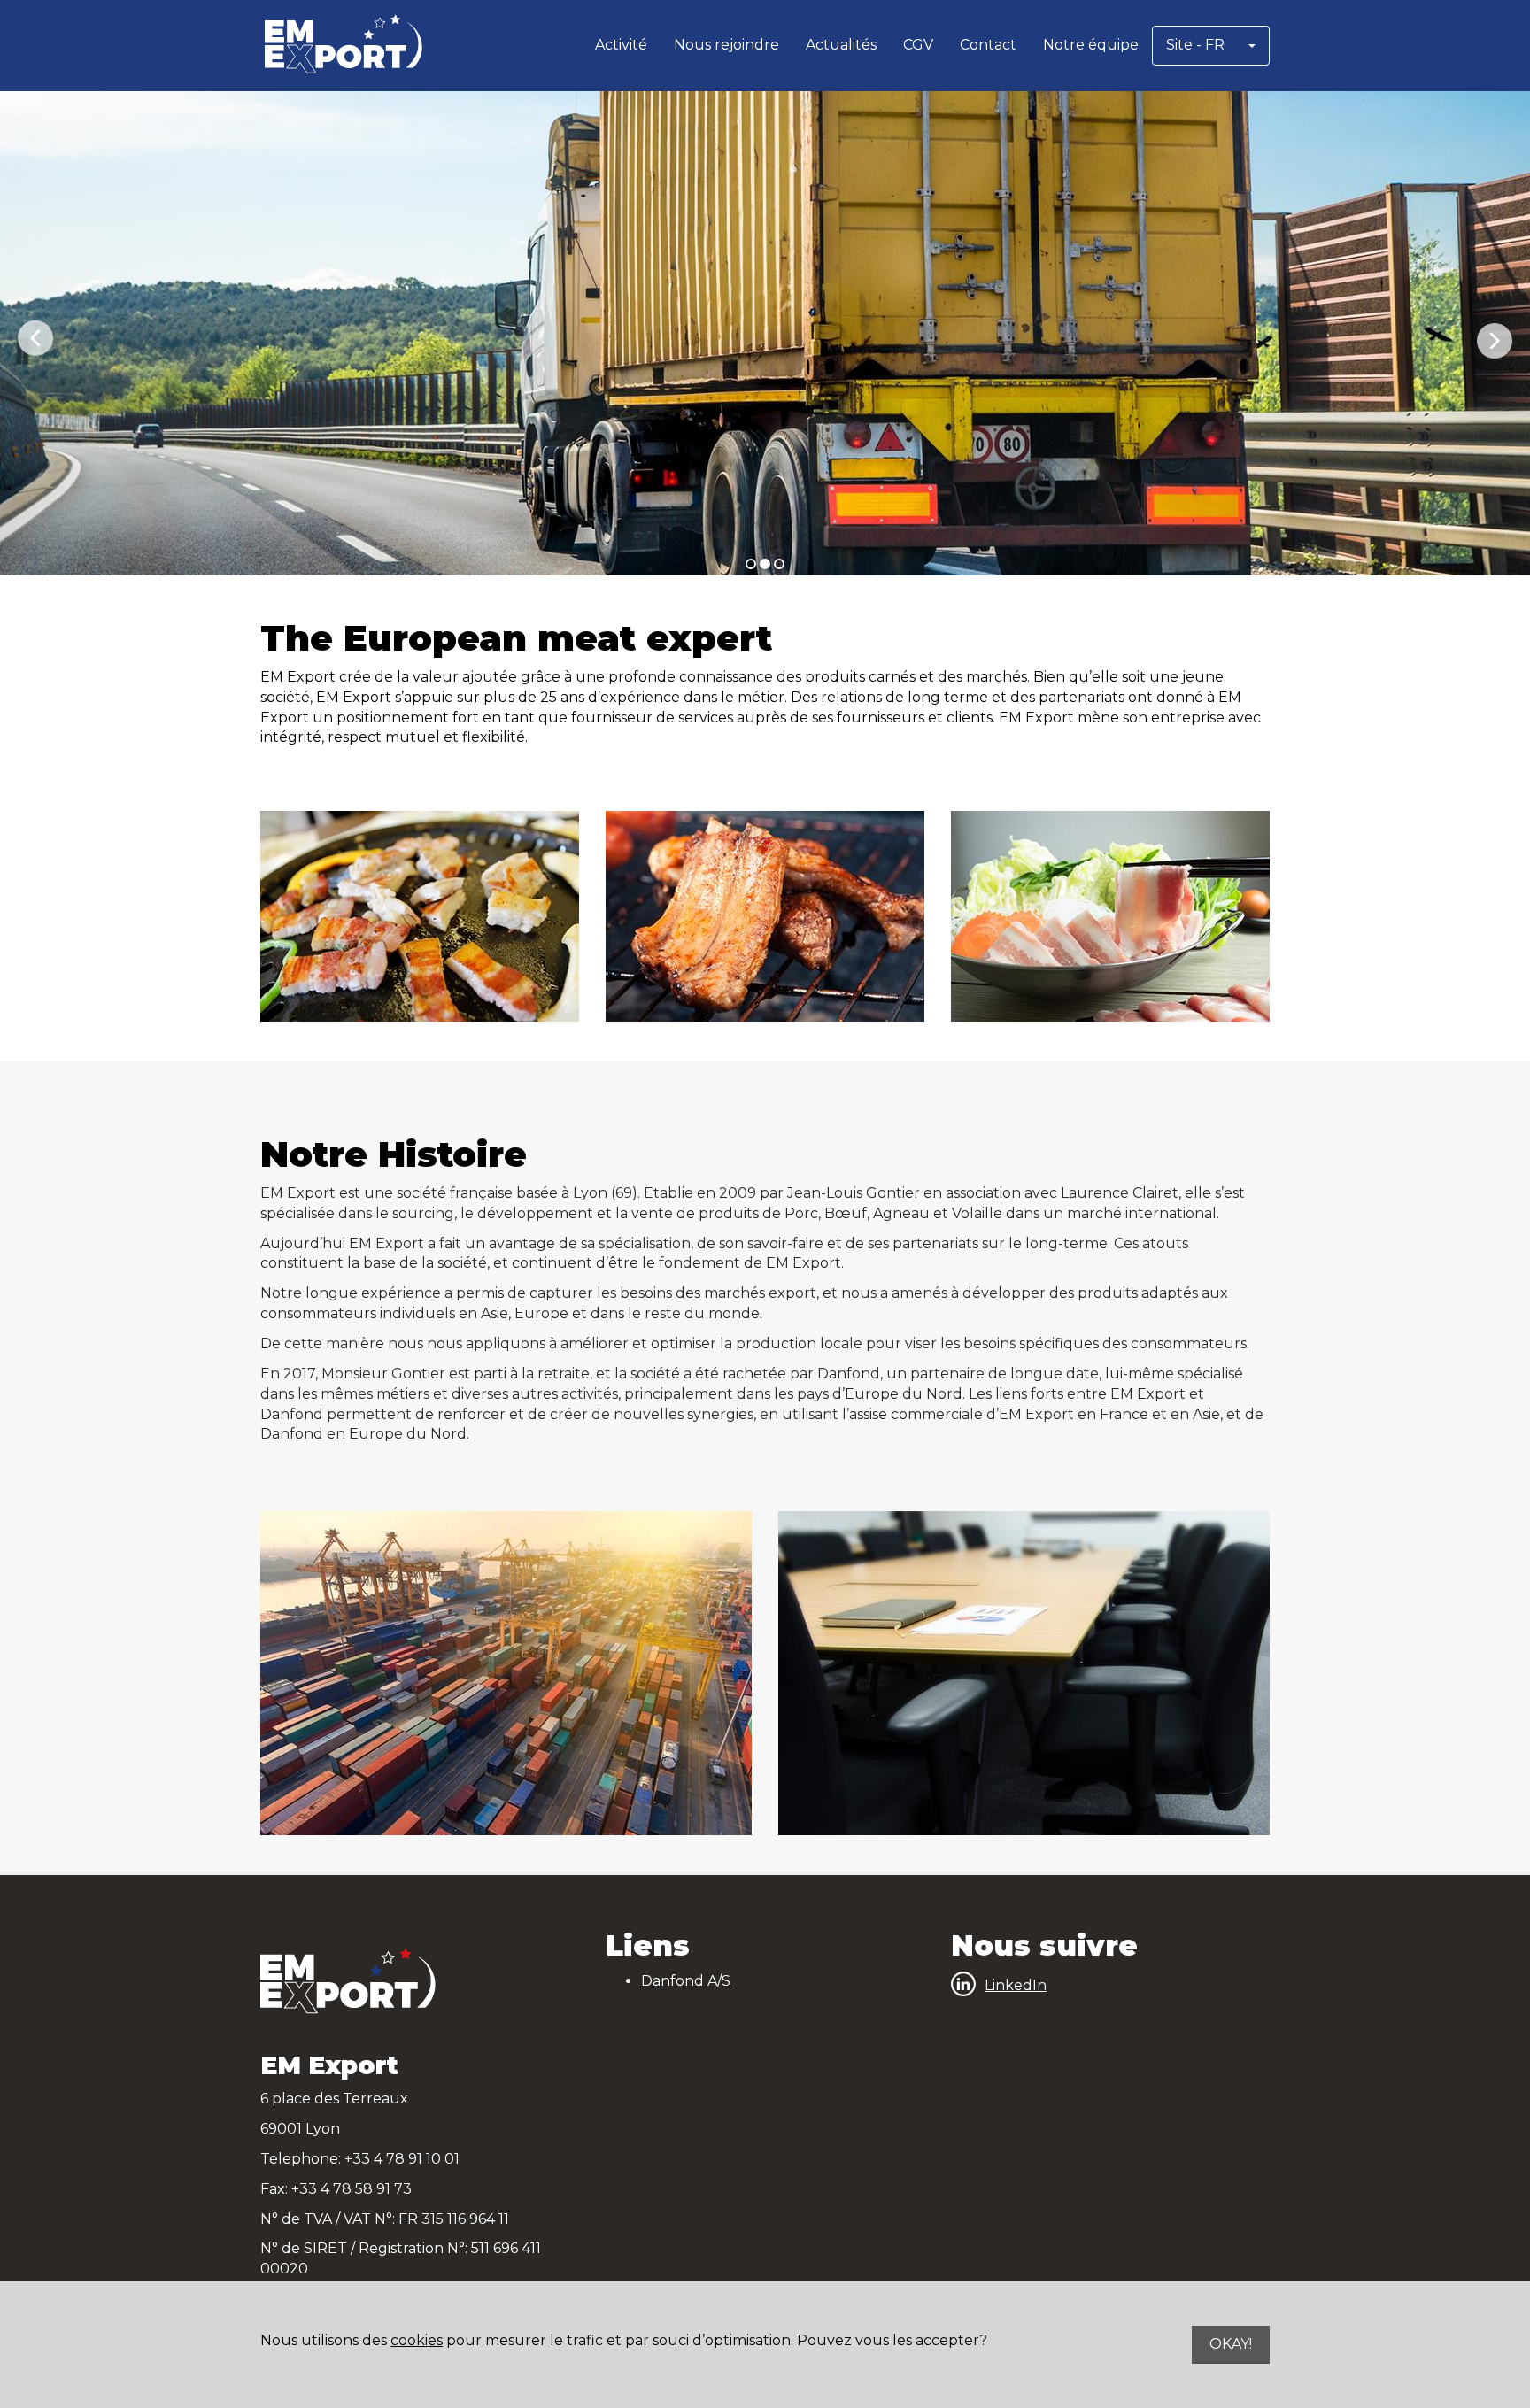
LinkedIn (1016, 1985)
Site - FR (1195, 45)
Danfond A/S (686, 1981)
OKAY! (1231, 2344)
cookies (417, 2340)
